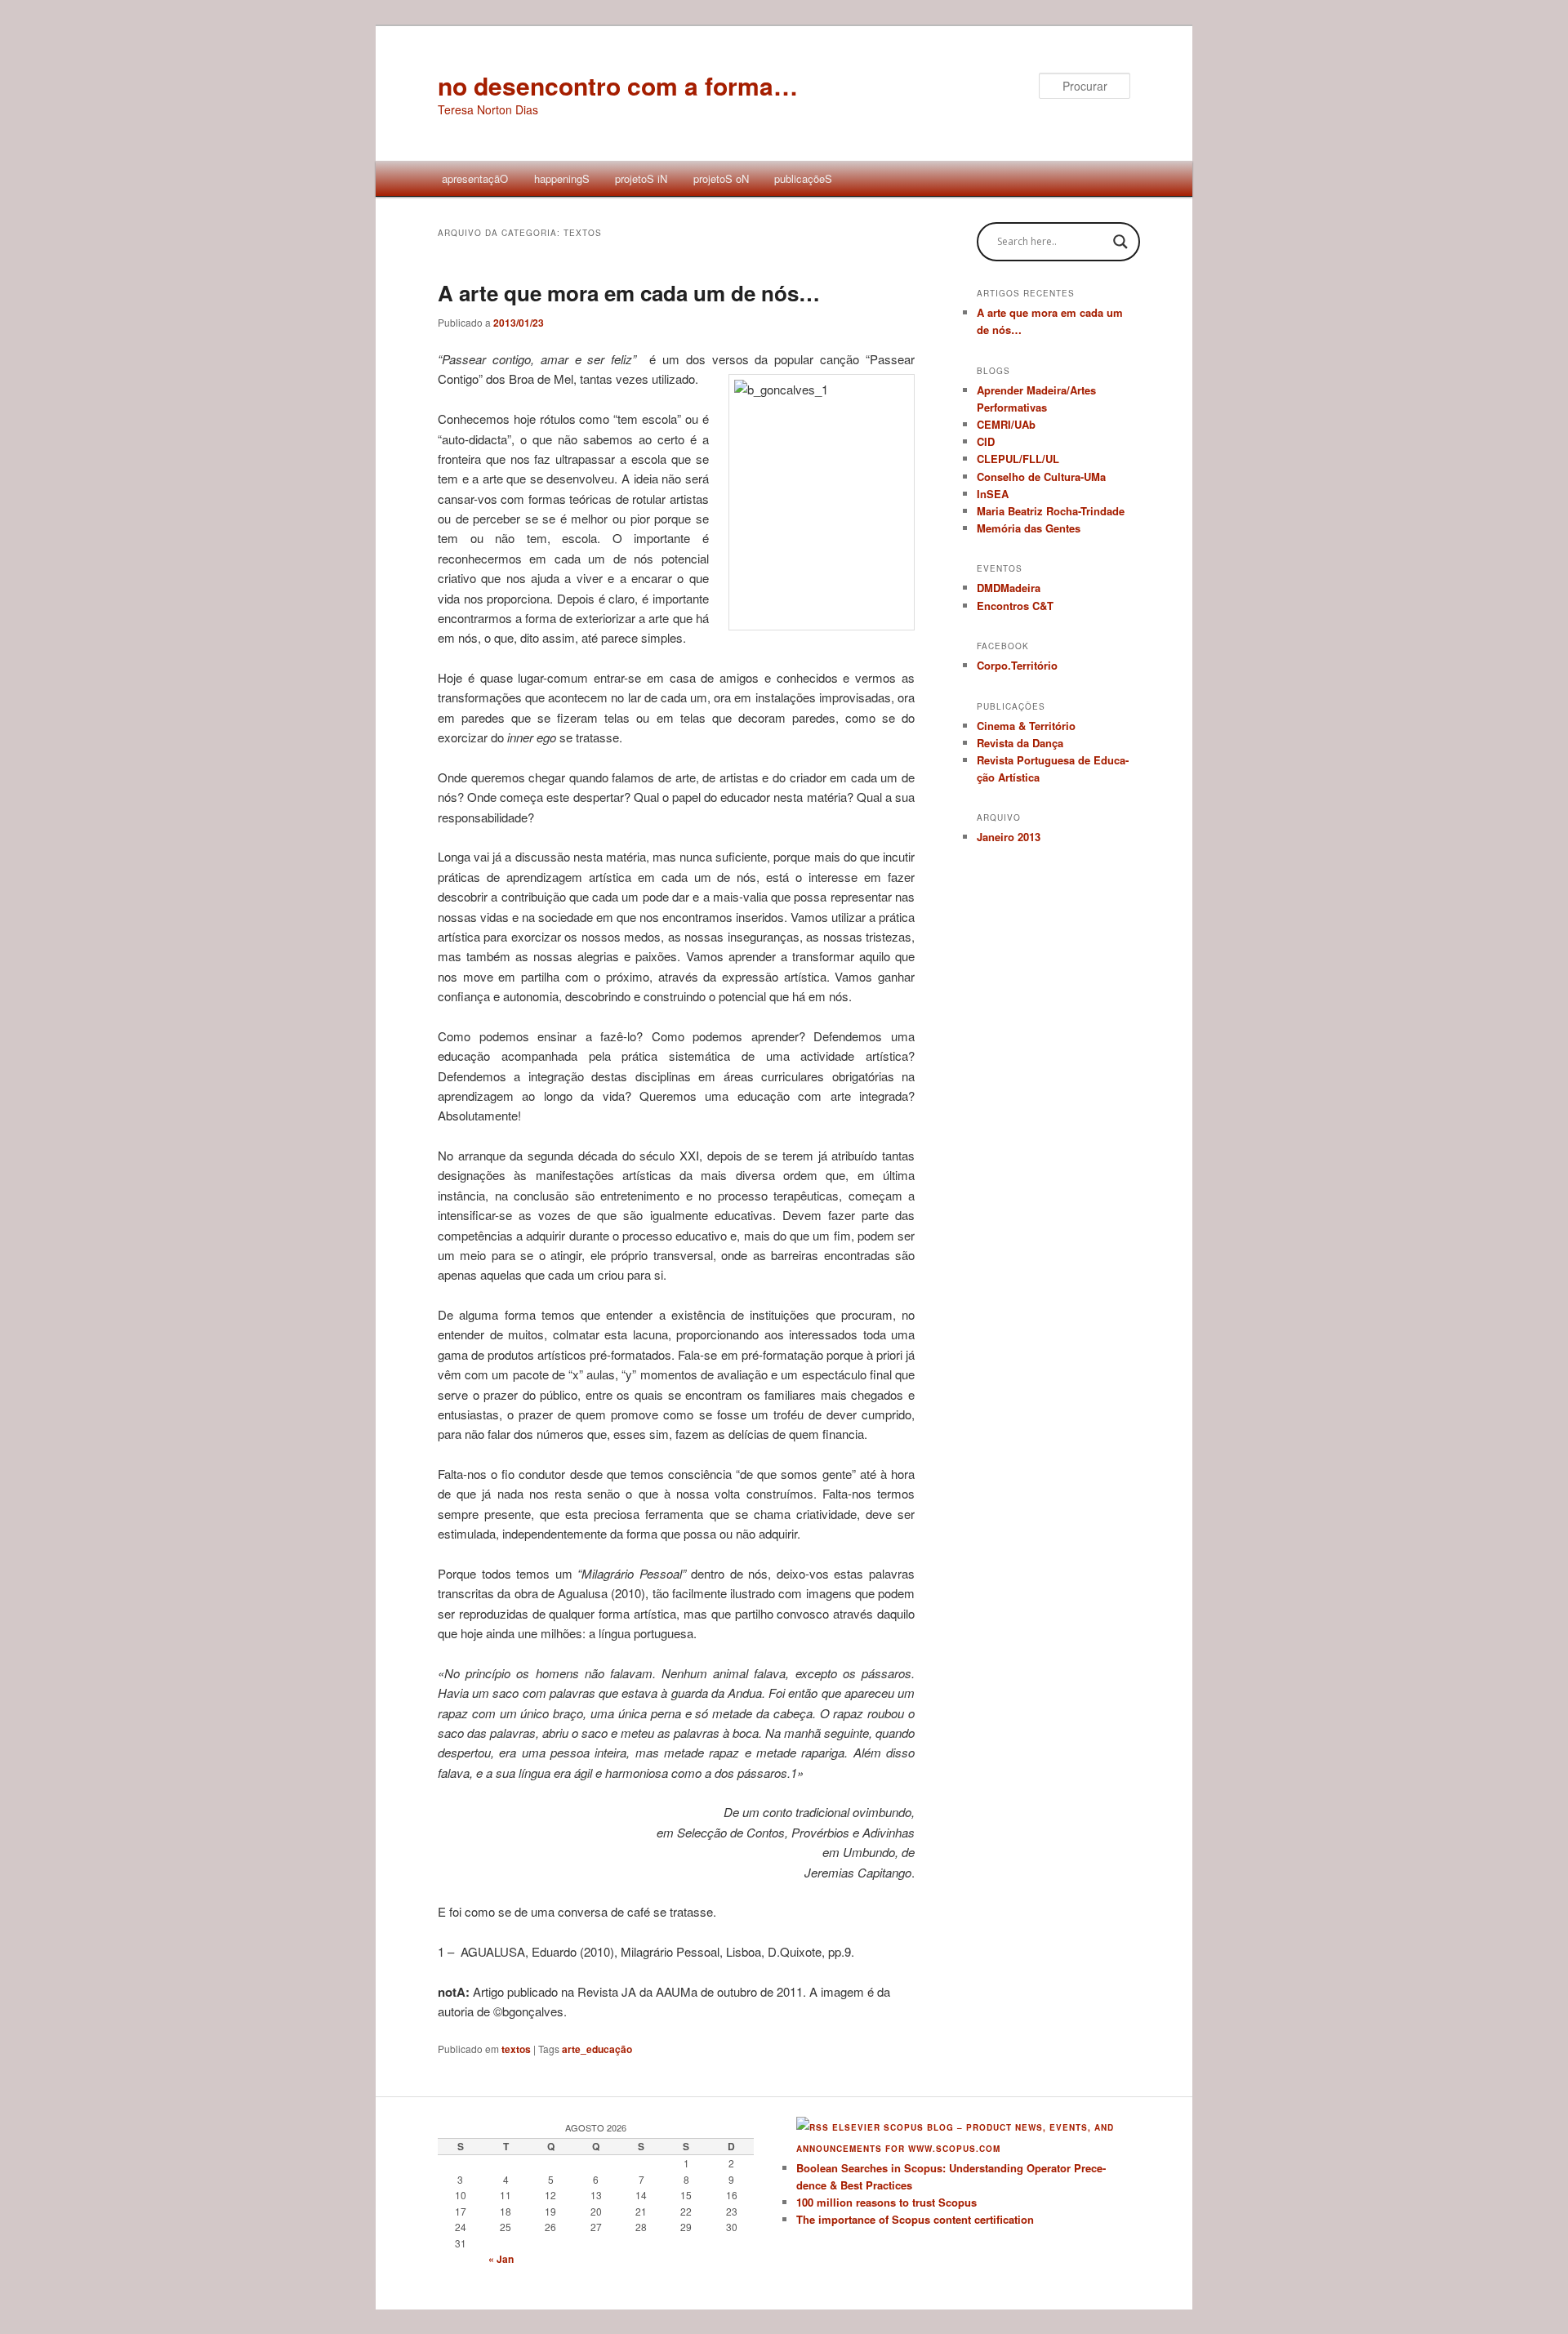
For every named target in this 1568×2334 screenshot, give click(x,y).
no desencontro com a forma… (618, 85)
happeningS (562, 178)
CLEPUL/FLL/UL (1018, 459)
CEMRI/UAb (1006, 424)
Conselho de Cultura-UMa (1041, 477)
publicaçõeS (803, 178)
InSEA (993, 494)
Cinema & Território (1026, 726)
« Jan (501, 2259)
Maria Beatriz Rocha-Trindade (1051, 511)
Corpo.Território (1017, 665)
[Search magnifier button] (1120, 242)
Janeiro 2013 (1009, 837)
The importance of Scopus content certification (915, 2219)
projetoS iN (641, 178)
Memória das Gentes (1029, 528)
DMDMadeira (1009, 588)
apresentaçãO (475, 178)
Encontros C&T (1015, 606)
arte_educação (597, 2049)
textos (516, 2049)
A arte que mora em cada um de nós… (629, 293)
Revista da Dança (1020, 743)
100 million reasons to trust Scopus (886, 2202)
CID (986, 441)
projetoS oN (721, 178)
